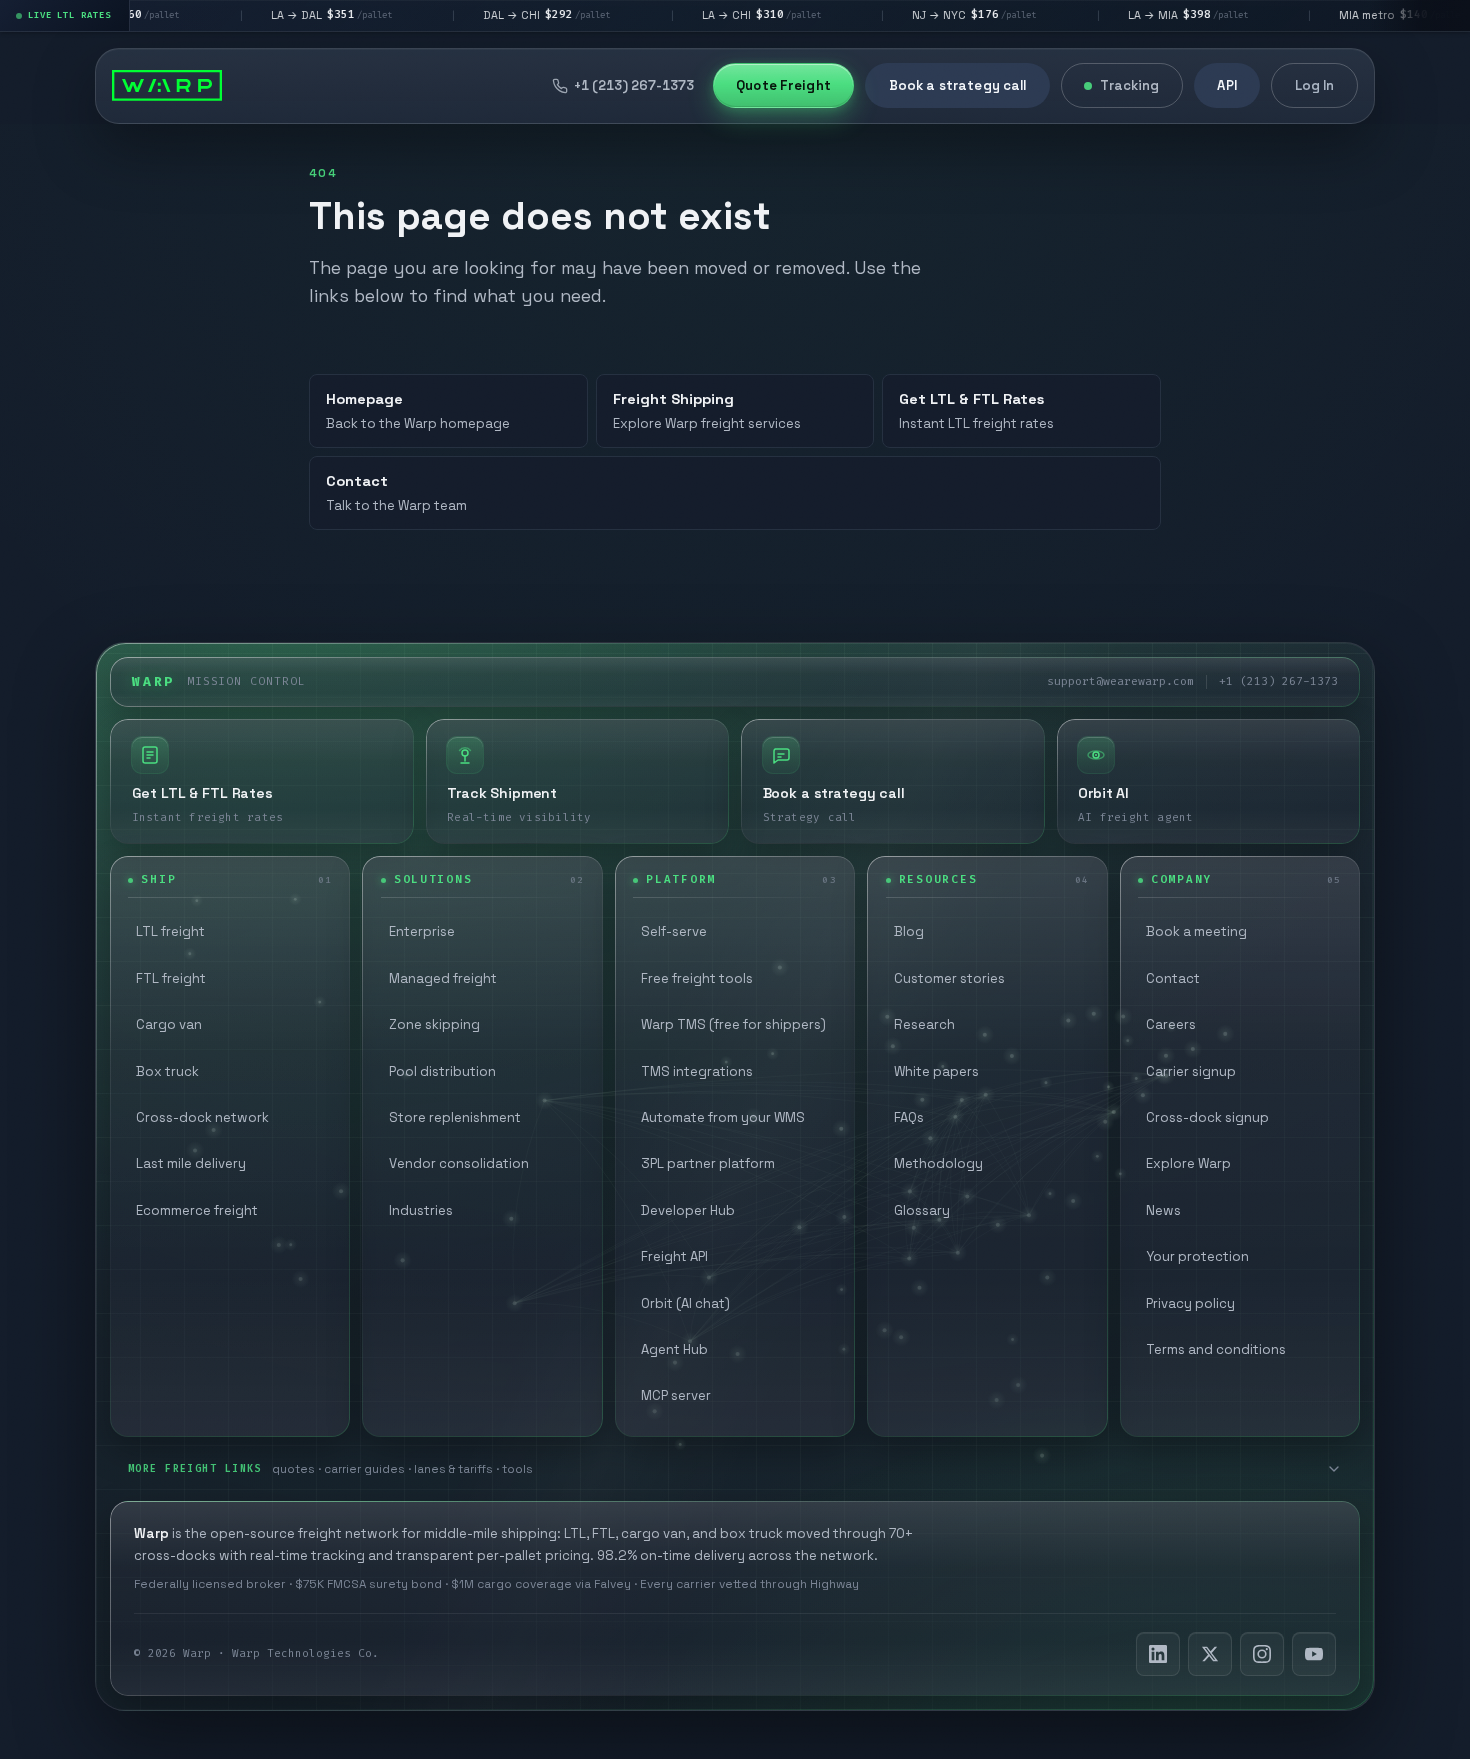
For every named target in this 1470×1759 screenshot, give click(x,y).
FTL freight (171, 978)
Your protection (1197, 1256)
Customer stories (949, 978)
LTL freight (170, 931)
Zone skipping (434, 1024)
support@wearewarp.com (1120, 681)
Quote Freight (783, 85)
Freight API (674, 1256)
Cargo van (169, 1024)
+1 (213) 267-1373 (1278, 681)
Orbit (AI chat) (685, 1303)
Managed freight (443, 978)
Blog (909, 931)
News (1163, 1210)
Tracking (1129, 85)
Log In (1315, 85)
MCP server (676, 1395)
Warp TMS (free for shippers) (733, 1024)
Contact (1173, 978)
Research (924, 1024)
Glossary (922, 1210)
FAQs (909, 1117)
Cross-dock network (202, 1117)
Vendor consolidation (459, 1163)
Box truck (167, 1071)
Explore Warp (1188, 1163)
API (1226, 85)
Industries (421, 1210)
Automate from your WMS (723, 1117)
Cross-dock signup (1207, 1117)
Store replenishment (455, 1117)
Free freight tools (697, 978)
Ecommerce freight (197, 1210)
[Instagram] (1262, 1654)
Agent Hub (674, 1349)
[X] (1210, 1654)
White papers (936, 1071)
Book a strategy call (958, 85)
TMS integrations (697, 1071)
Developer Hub (688, 1210)
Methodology (938, 1163)
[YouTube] (1314, 1654)
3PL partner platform (708, 1163)
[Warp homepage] (167, 86)
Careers (1171, 1024)
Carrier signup (1191, 1071)
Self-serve (674, 931)
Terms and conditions (1216, 1349)
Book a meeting (1196, 931)
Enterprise (422, 931)
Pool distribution (442, 1071)
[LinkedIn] (1158, 1654)
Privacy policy (1190, 1303)
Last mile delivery (191, 1163)
